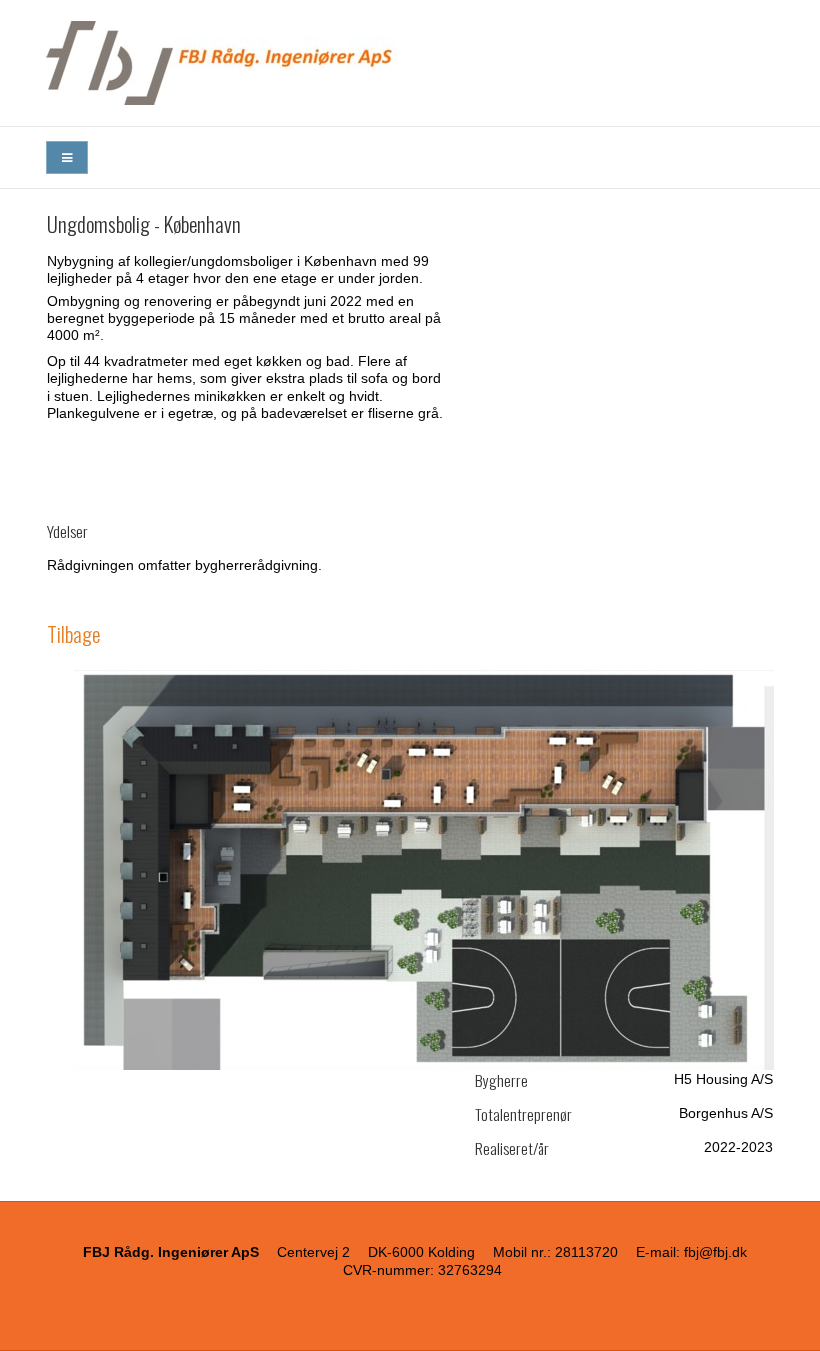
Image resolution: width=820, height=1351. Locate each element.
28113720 (586, 1252)
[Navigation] (67, 157)
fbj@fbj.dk (715, 1252)
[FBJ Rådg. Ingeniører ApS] (410, 63)
